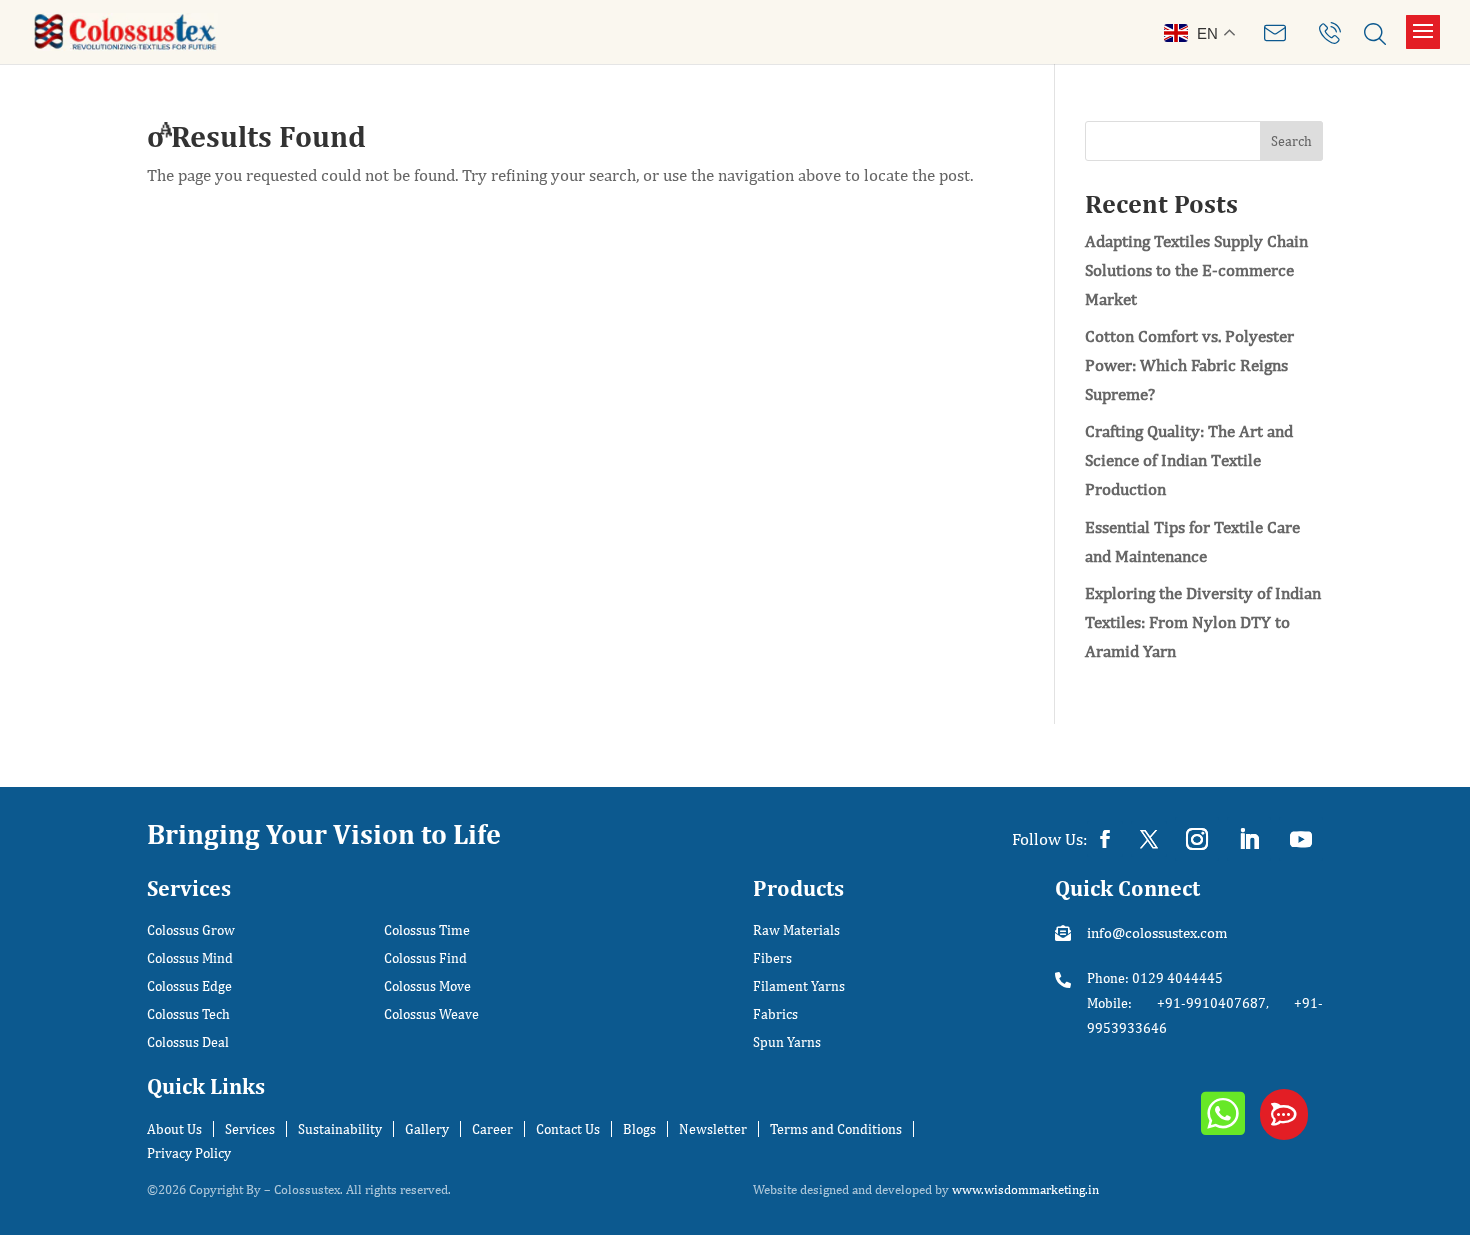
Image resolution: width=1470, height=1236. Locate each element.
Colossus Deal (188, 1042)
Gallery (427, 1129)
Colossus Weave (431, 1014)
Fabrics (775, 1014)
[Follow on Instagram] (1197, 839)
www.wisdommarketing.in (1025, 1189)
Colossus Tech (188, 1014)
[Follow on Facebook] (1105, 839)
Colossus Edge (189, 986)
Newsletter (713, 1129)
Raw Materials (796, 930)
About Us (174, 1129)
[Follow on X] (1149, 839)
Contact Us (568, 1129)
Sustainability (340, 1129)
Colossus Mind (190, 958)
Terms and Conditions (836, 1129)
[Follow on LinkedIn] (1249, 839)
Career (492, 1129)
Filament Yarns (799, 986)
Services (250, 1129)
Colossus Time (427, 930)
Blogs (639, 1129)
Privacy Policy (189, 1153)
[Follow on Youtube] (1301, 839)
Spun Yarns (787, 1042)
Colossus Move (427, 986)
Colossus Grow (191, 930)
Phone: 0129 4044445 (1155, 978)
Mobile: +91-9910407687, (1178, 1003)
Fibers (772, 958)
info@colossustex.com (1157, 932)
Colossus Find (425, 958)
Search (1291, 141)
